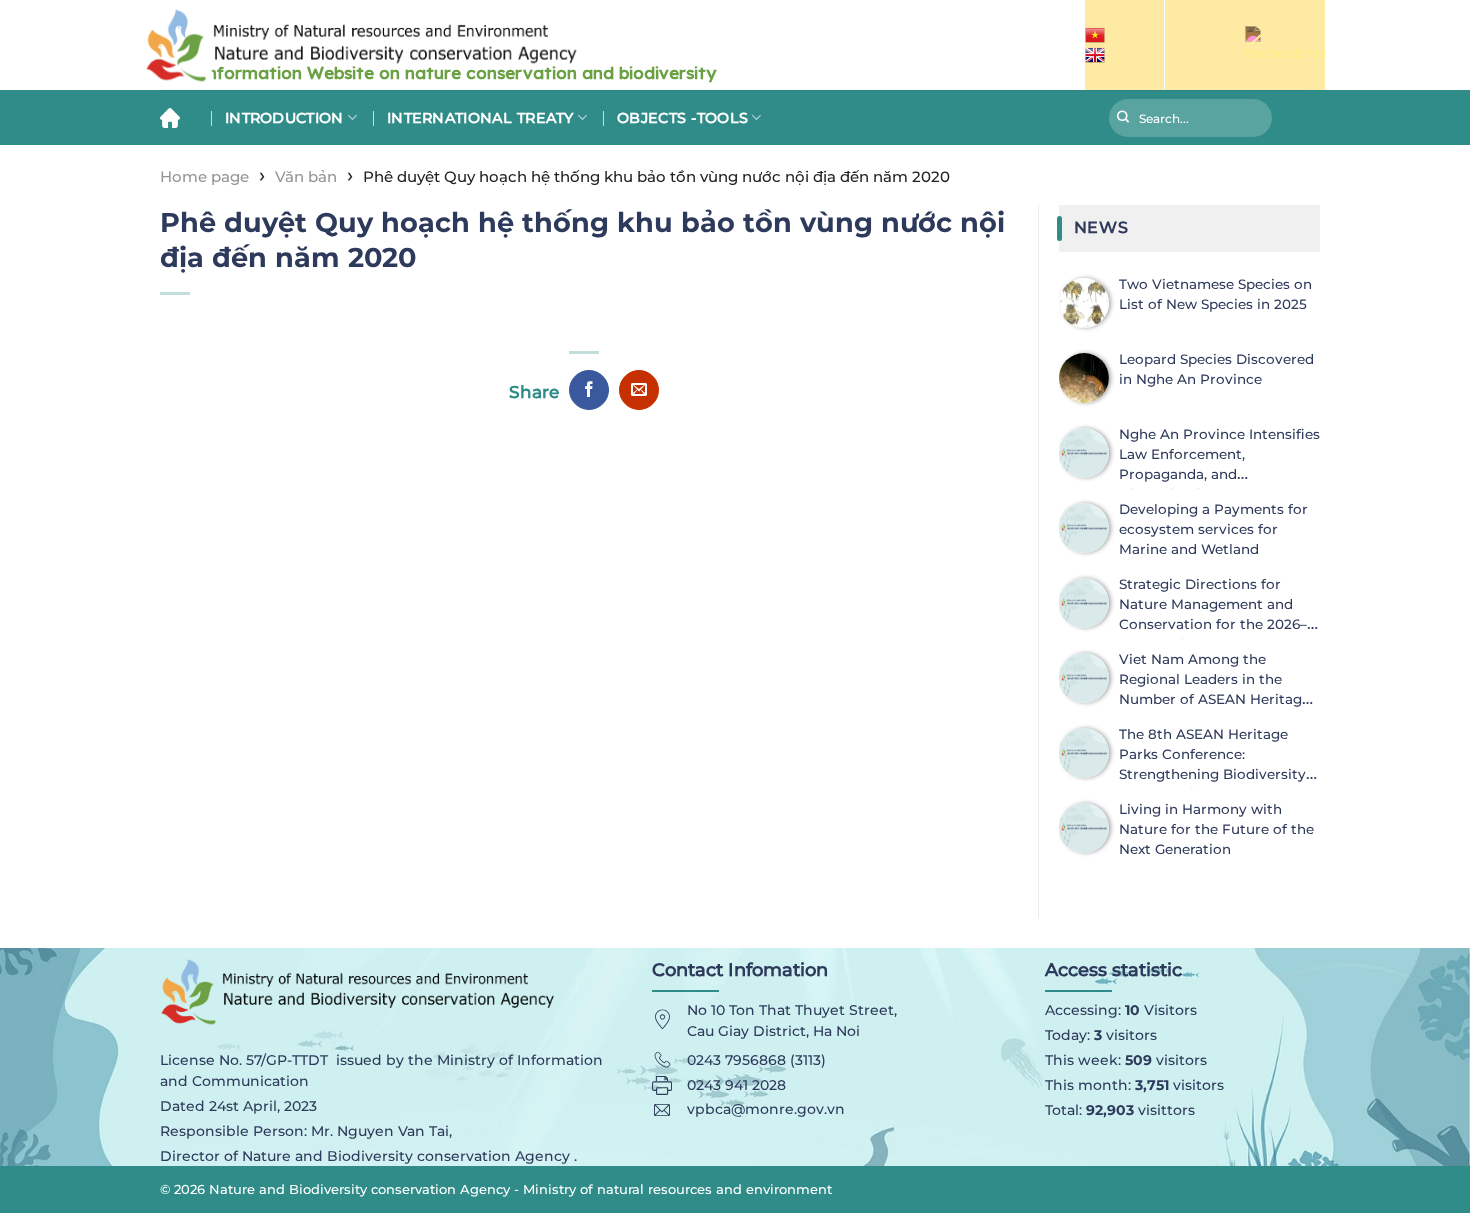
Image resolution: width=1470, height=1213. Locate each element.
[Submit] (1123, 120)
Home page (204, 176)
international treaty (480, 118)
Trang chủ (177, 117)
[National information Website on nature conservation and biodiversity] (495, 45)
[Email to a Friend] (639, 390)
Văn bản (306, 176)
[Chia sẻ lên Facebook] (589, 390)
